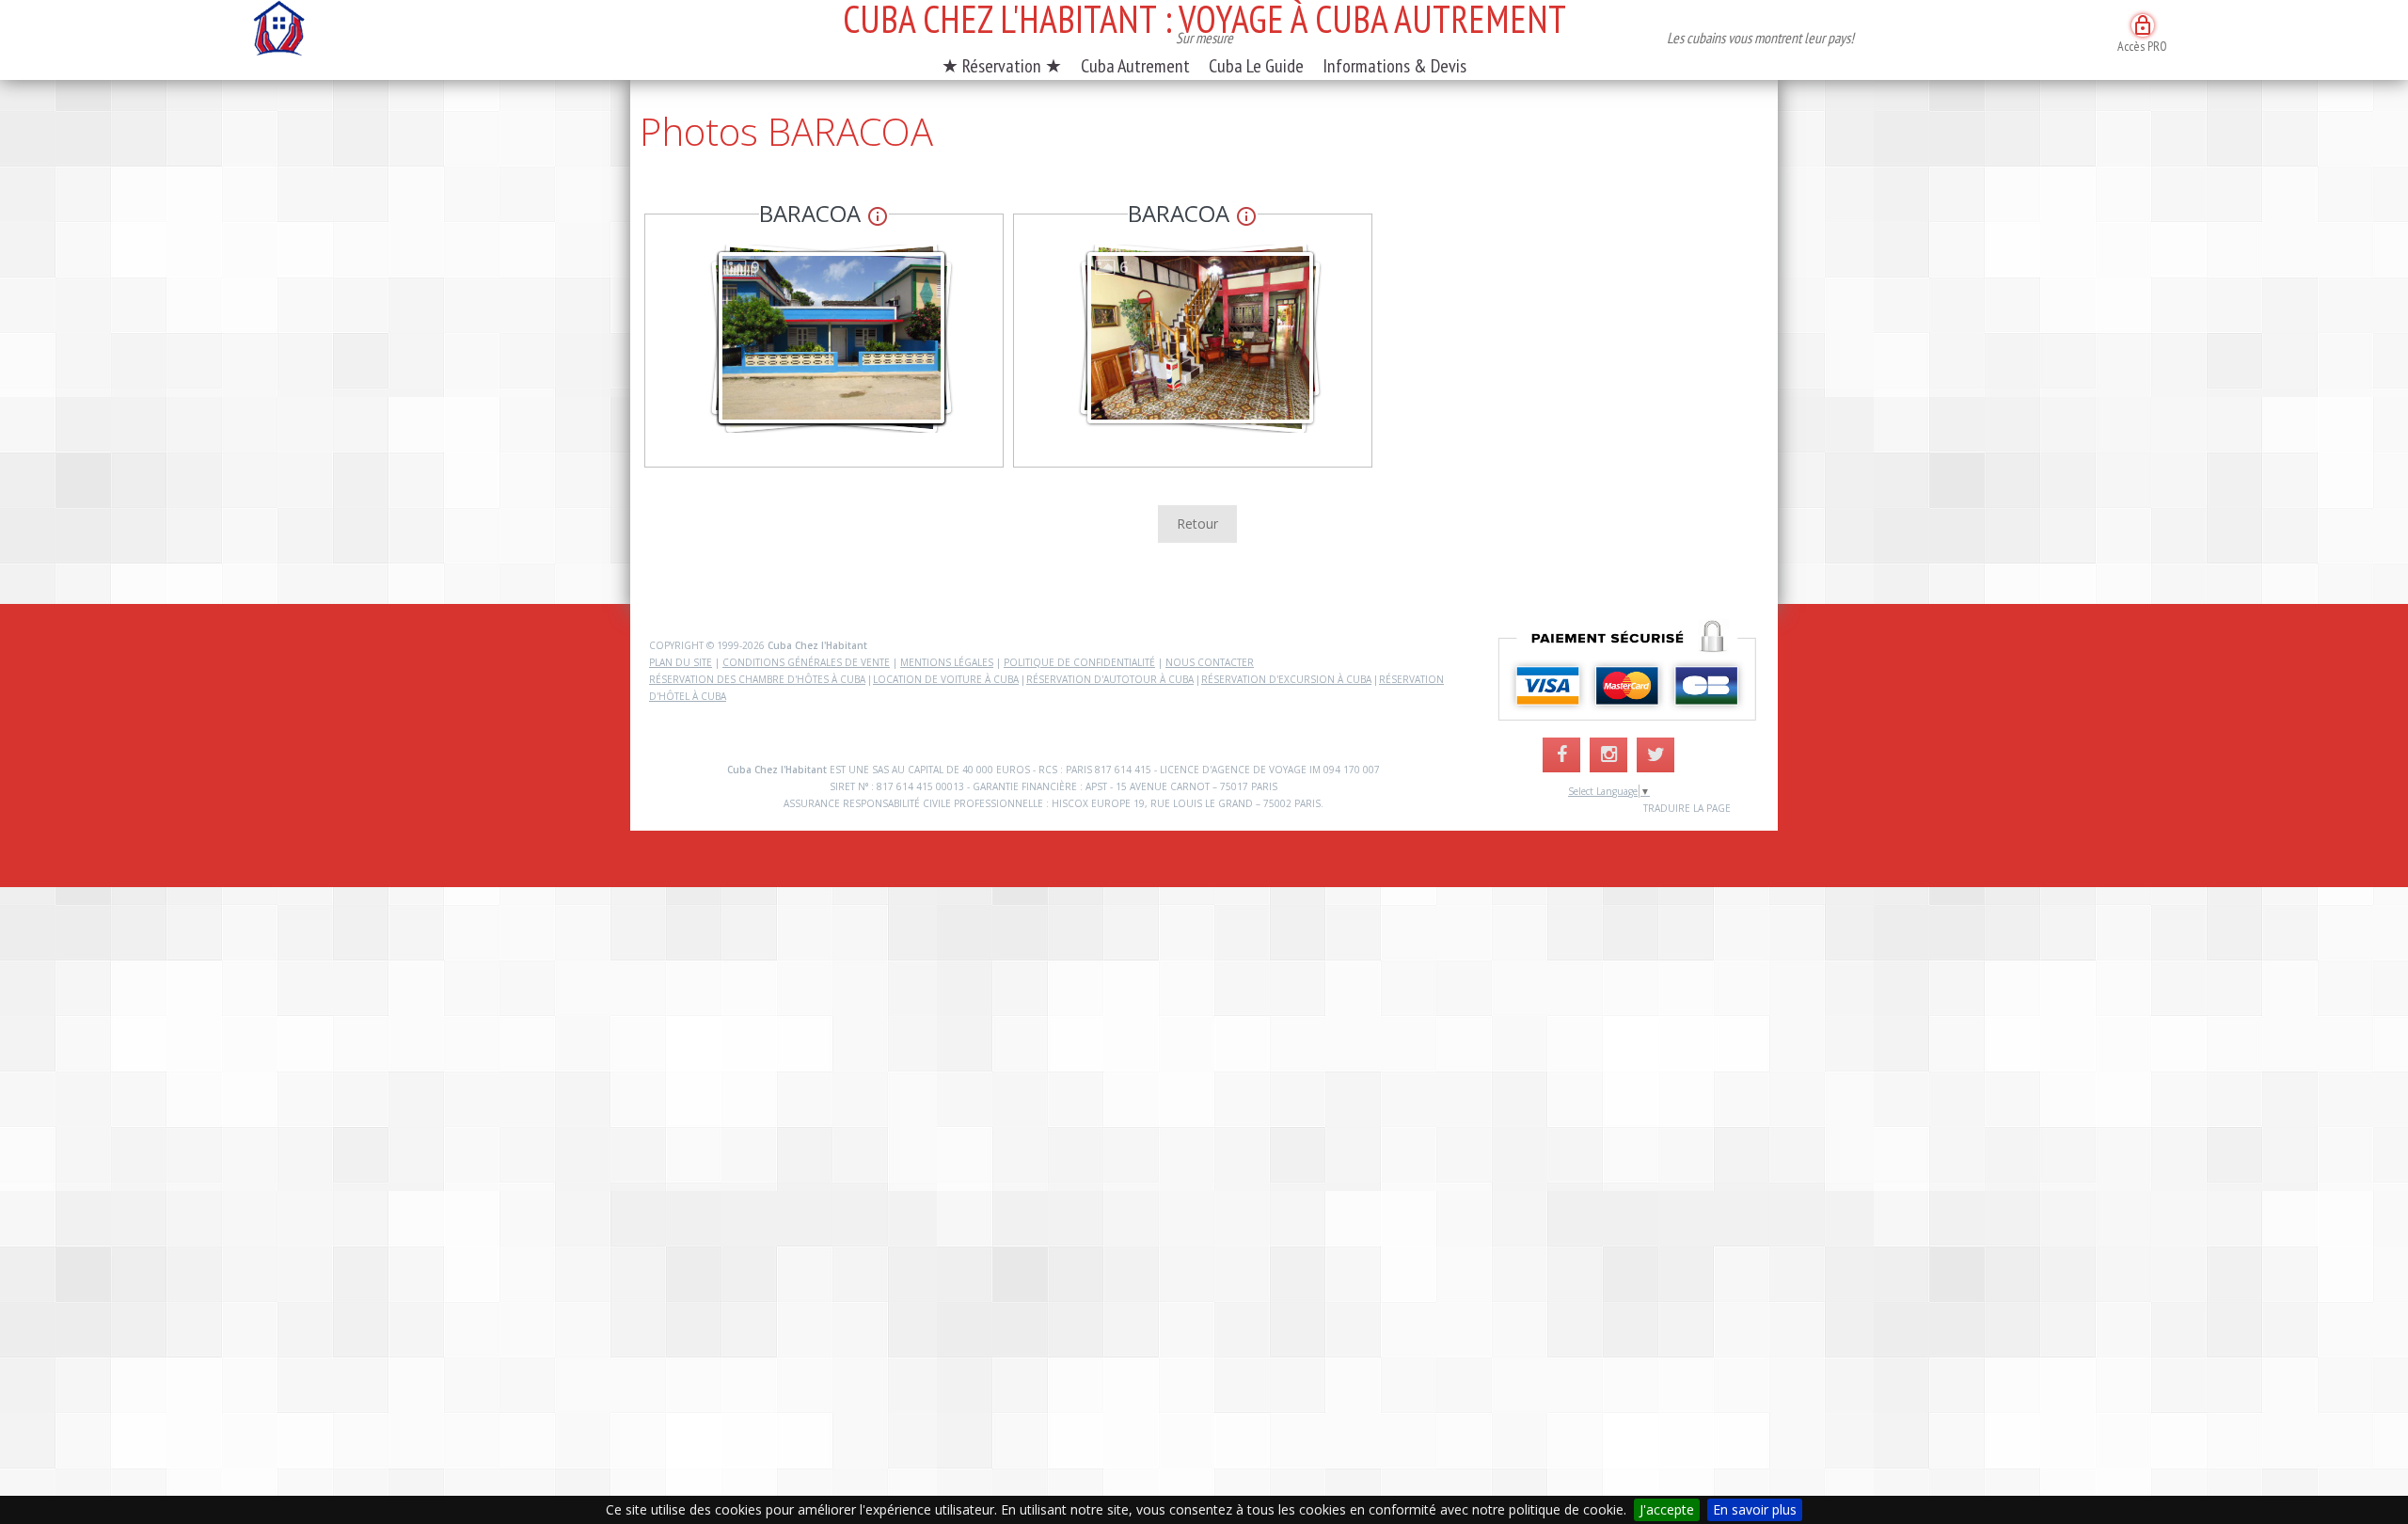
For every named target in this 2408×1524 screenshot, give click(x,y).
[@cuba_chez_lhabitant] (1608, 755)
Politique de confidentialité (1079, 662)
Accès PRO (2142, 34)
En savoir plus (1755, 1509)
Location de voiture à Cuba (946, 679)
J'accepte (1667, 1509)
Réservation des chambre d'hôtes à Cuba (757, 679)
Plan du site (681, 662)
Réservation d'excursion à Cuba (1286, 679)
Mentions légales (947, 662)
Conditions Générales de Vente (806, 662)
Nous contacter (1210, 662)
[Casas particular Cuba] (278, 33)
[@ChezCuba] (1655, 755)
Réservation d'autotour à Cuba (1110, 679)
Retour (1197, 524)
